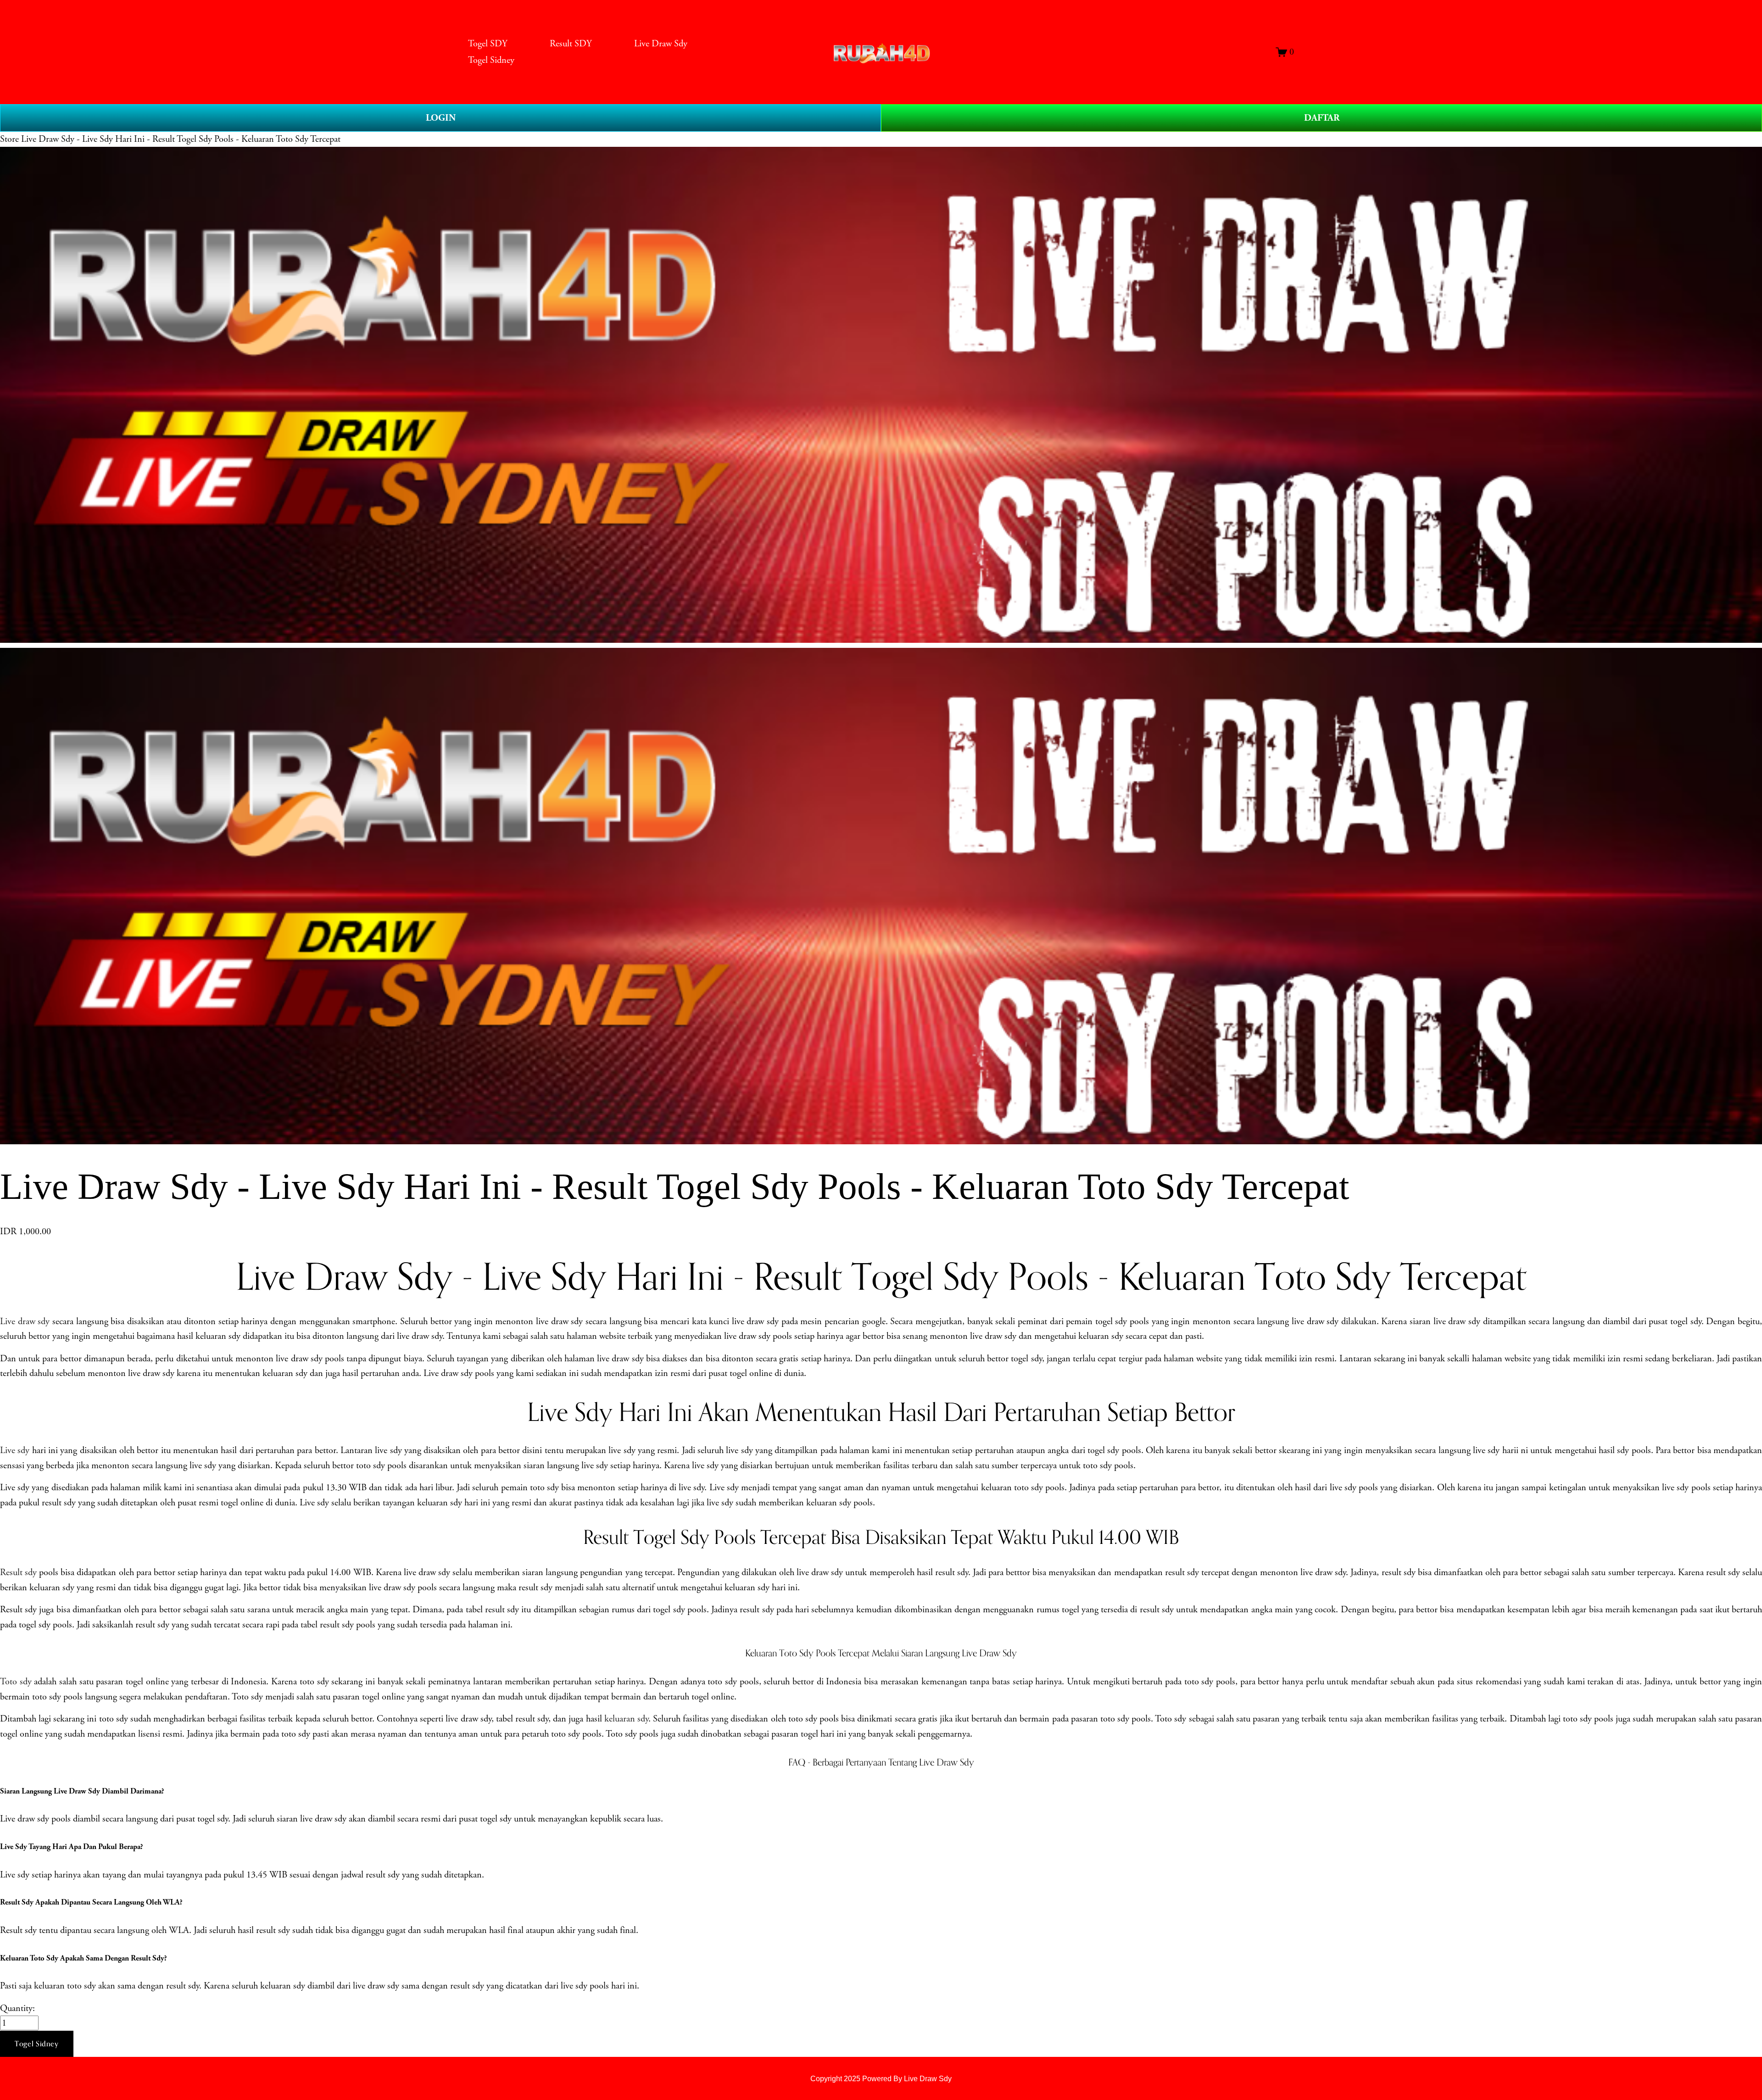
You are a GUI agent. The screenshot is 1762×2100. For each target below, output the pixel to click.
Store (9, 139)
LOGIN (441, 118)
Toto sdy (16, 1682)
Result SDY (571, 44)
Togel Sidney (491, 60)
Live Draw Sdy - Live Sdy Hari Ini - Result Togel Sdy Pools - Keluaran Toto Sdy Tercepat (181, 139)
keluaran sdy (626, 1719)
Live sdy (15, 1450)
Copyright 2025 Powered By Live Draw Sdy (881, 2078)
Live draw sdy (25, 1321)
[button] (37, 2044)
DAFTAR (1322, 118)
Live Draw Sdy (661, 44)
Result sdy (18, 1572)
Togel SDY (488, 44)
